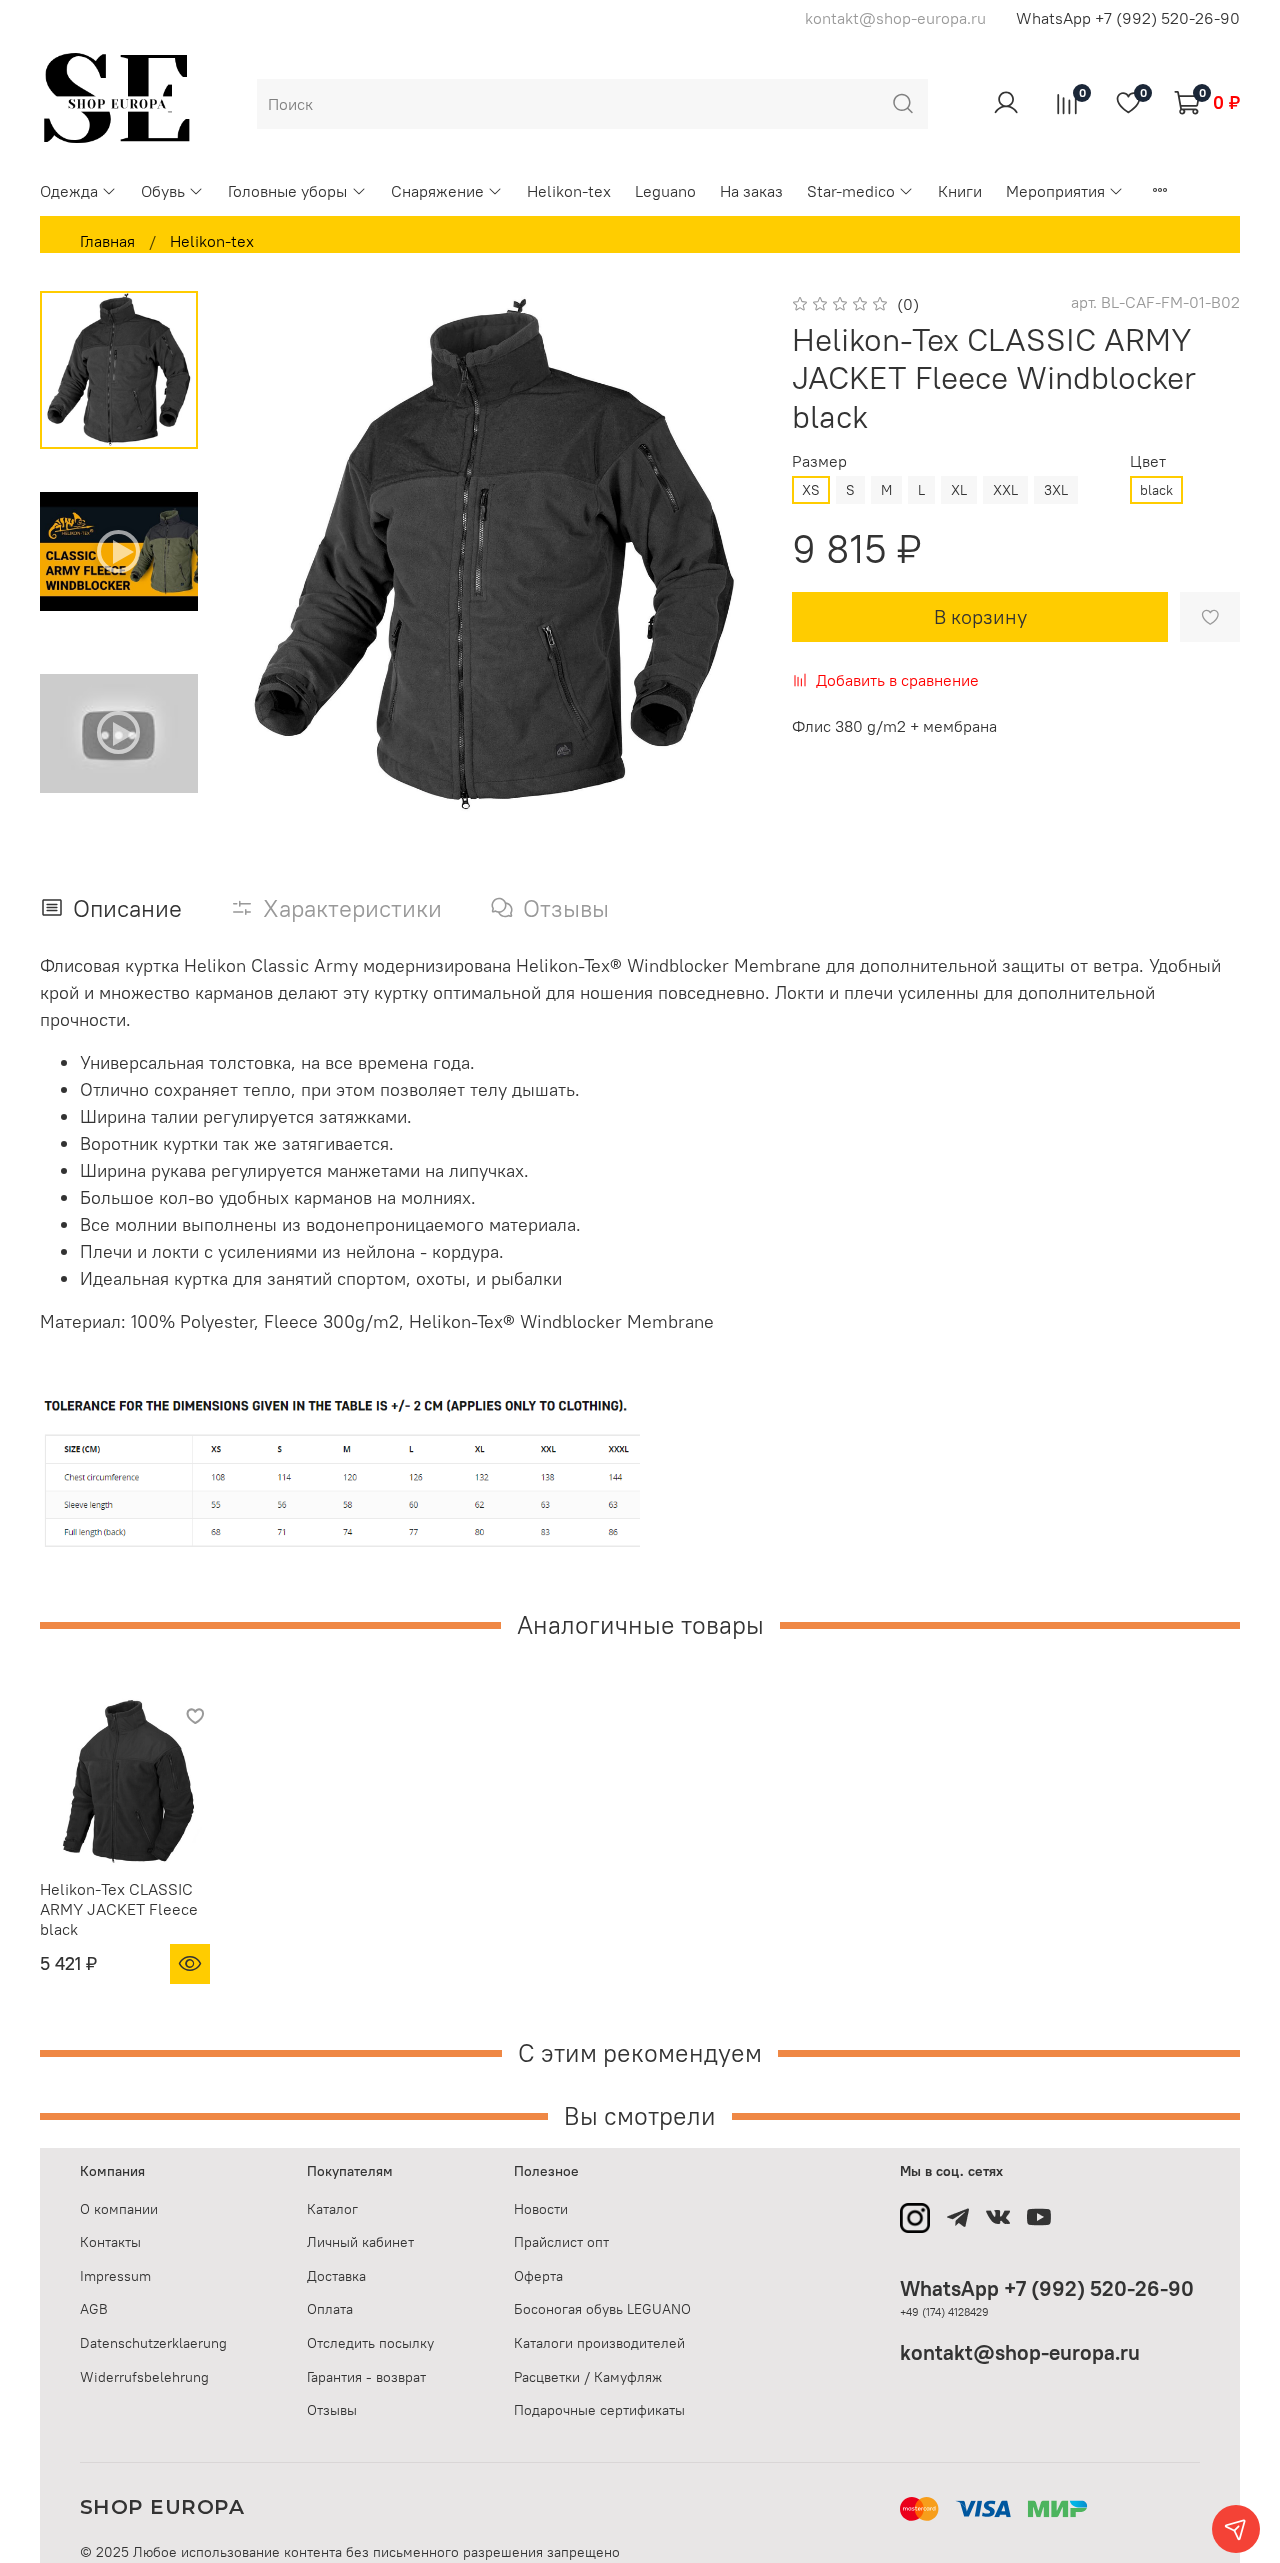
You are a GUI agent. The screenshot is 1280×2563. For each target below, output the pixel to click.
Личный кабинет (360, 2242)
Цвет (1148, 461)
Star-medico (851, 191)
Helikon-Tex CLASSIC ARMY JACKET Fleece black (119, 1909)
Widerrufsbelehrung (144, 2377)
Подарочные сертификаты (599, 2410)
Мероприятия (1055, 191)
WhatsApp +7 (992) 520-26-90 (1128, 18)
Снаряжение (437, 191)
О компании (119, 2209)
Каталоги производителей (599, 2343)
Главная (107, 241)
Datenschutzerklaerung (153, 2343)
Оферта (538, 2276)
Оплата (330, 2309)
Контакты (110, 2242)
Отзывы (332, 2410)
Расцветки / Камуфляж (588, 2377)
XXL (1005, 490)
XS (811, 490)
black (1156, 490)
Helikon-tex (569, 191)
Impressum (115, 2276)
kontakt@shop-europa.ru (1020, 2352)
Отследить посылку (370, 2343)
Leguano (665, 191)
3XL (1056, 490)
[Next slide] (720, 556)
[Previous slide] (270, 556)
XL (959, 490)
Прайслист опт (561, 2242)
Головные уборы (287, 191)
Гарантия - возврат (366, 2377)
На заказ (751, 191)
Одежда (69, 191)
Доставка (336, 2276)
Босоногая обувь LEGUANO (602, 2309)
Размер (819, 461)
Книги (960, 191)
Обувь (163, 191)
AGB (94, 2309)
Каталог (332, 2209)
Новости (541, 2209)
